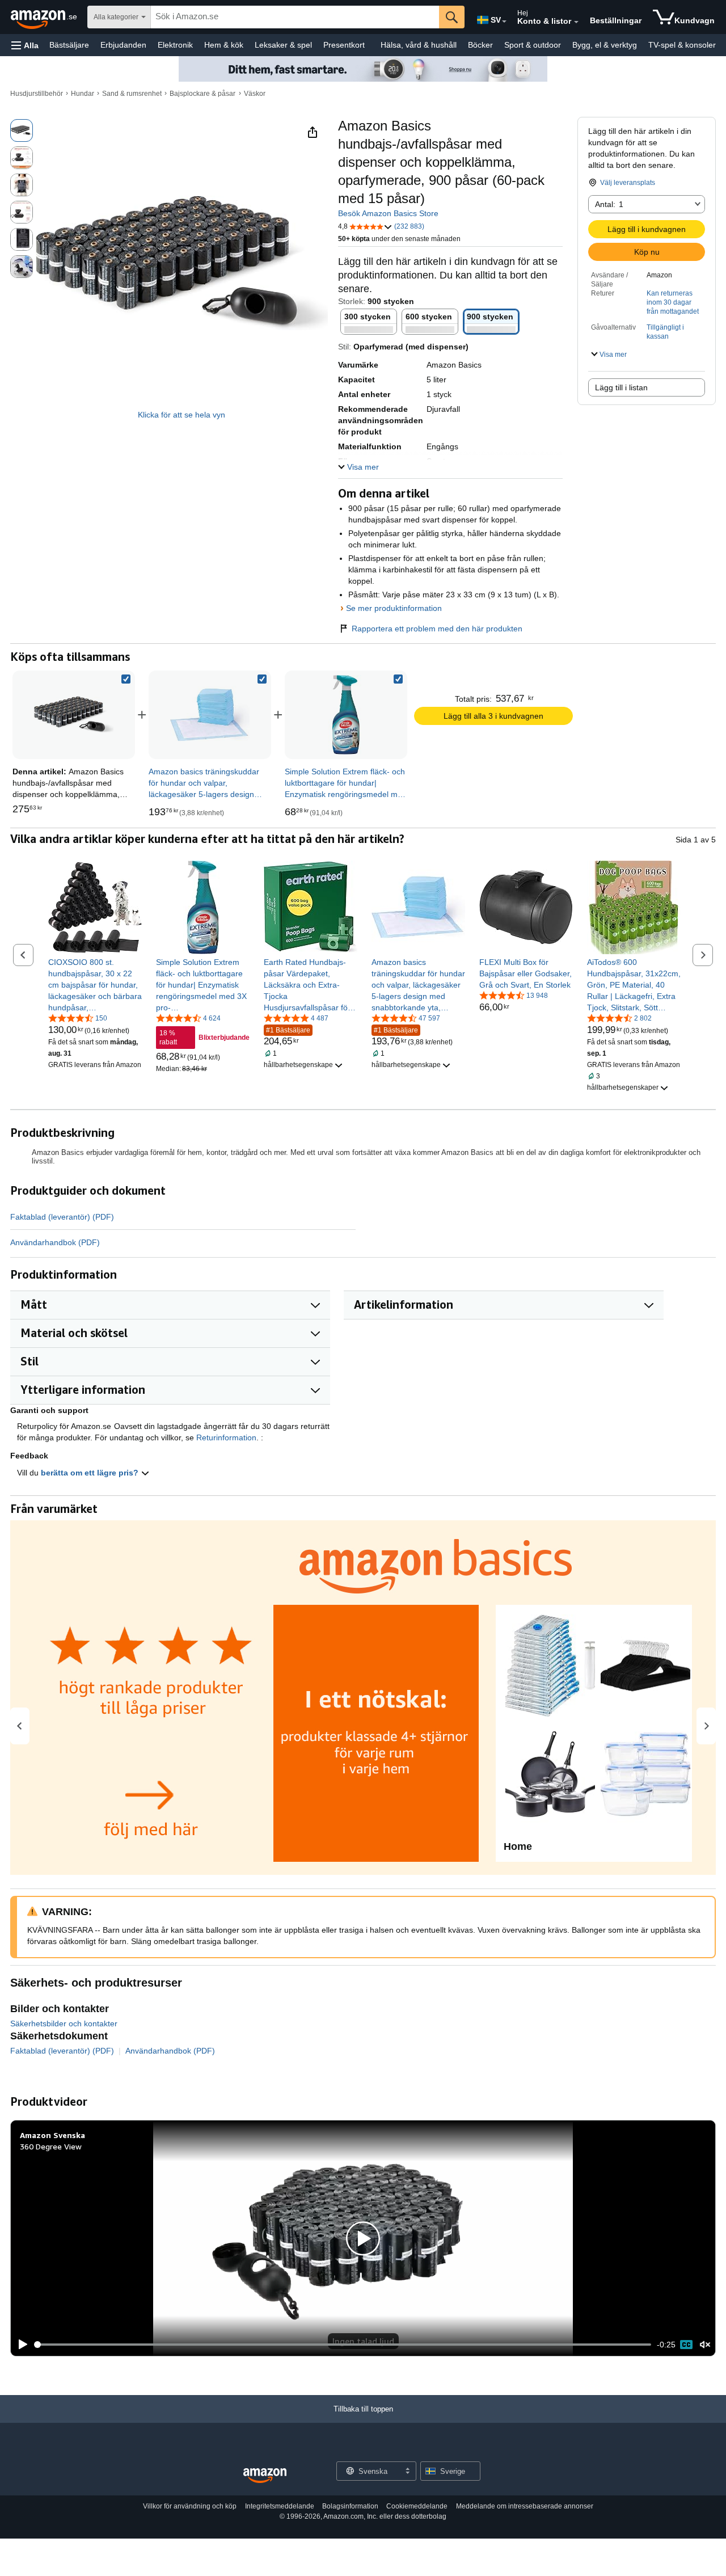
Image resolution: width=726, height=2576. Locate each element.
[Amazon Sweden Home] (265, 2476)
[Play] (20, 2345)
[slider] (343, 2345)
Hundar (83, 94)
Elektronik (175, 45)
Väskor (255, 94)
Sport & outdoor (533, 45)
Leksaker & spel (283, 45)
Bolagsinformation (350, 2506)
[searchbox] (295, 17)
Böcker (480, 45)
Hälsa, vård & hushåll (419, 45)
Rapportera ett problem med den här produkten (437, 629)
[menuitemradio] (686, 2345)
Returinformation (226, 1437)
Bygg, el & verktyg (605, 45)
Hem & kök (224, 45)
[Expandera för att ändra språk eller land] (504, 22)
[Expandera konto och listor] (576, 22)
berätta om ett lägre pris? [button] (91, 1473)
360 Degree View (51, 2146)
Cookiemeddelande (417, 2506)
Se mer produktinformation (394, 608)
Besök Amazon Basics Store (388, 213)
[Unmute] (705, 2344)
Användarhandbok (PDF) (55, 1242)
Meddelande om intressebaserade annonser (525, 2506)
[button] (25, 45)
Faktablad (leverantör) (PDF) (62, 1217)
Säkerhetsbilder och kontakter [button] (64, 2023)
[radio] (22, 130)
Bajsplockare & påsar (202, 94)
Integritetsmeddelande (280, 2506)
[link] (210, 715)
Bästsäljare (69, 45)
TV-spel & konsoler (682, 45)
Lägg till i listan (621, 387)
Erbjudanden (123, 45)
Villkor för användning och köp (190, 2506)
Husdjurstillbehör (37, 94)
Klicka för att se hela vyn (181, 415)
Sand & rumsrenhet (132, 94)
